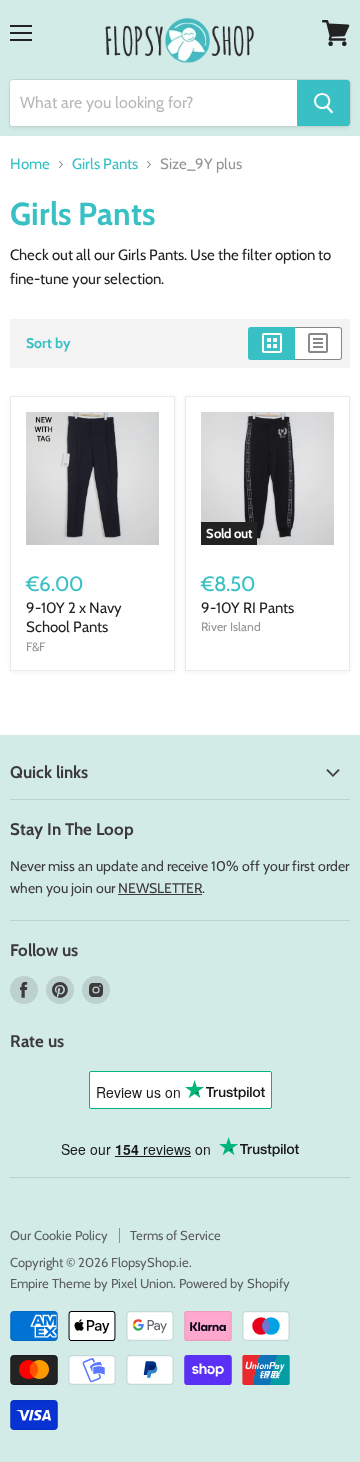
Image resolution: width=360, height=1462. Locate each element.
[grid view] (271, 343)
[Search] (323, 103)
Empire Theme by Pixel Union (91, 1283)
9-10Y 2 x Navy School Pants (74, 618)
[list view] (318, 343)
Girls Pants (105, 164)
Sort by (48, 343)
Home (30, 164)
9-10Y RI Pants (247, 608)
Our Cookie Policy (59, 1235)
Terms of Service (175, 1235)
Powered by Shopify (234, 1283)
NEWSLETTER (160, 888)
